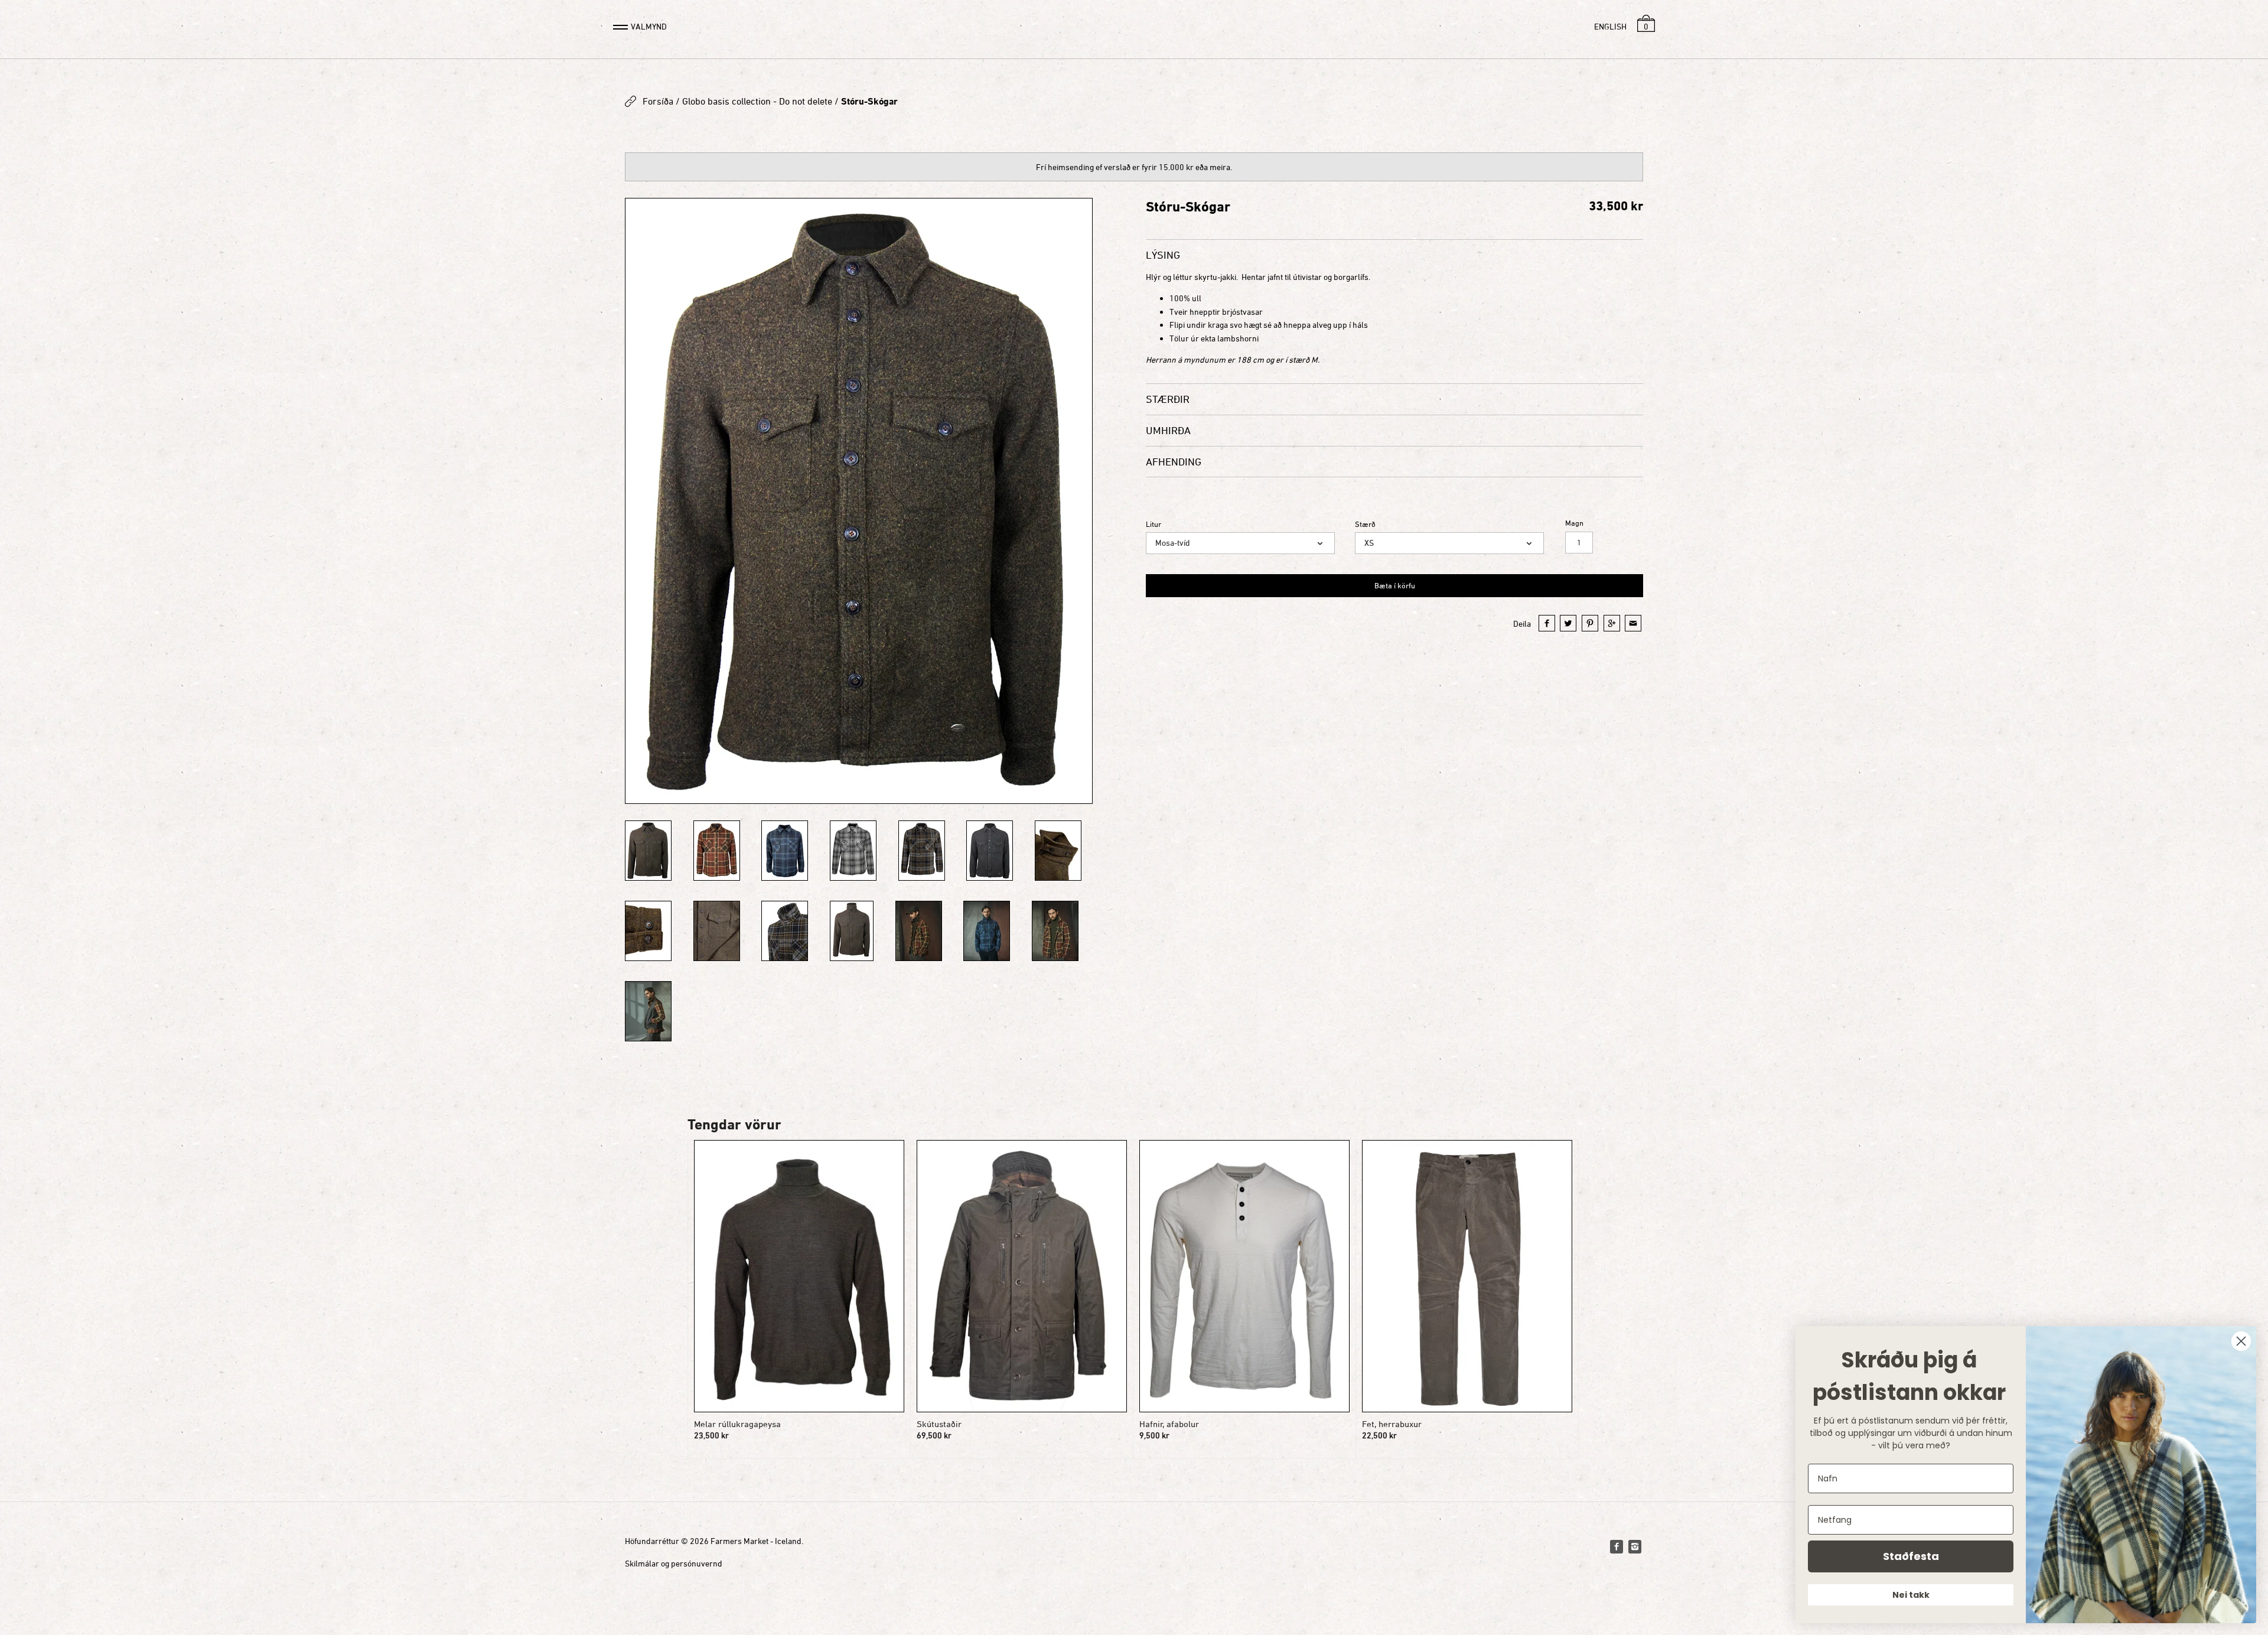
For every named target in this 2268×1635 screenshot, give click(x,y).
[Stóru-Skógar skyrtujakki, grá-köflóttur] (853, 851)
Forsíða (658, 101)
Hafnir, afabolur (1169, 1424)
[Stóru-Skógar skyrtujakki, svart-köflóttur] (922, 851)
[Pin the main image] (1590, 623)
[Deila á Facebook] (1547, 623)
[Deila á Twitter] (1568, 623)
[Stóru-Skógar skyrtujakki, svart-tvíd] (990, 851)
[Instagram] (1635, 1546)
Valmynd (649, 26)
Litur (1153, 524)
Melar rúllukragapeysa (737, 1424)
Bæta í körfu (1395, 585)
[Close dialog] (2241, 1341)
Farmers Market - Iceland (756, 1541)
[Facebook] (1617, 1546)
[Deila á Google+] (1612, 623)
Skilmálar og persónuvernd (674, 1563)
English (1610, 26)
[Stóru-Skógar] (717, 851)
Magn (1574, 523)
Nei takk (1911, 1595)
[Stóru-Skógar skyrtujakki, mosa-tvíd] (859, 501)
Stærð (1365, 524)
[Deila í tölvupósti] (1633, 623)
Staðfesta (1911, 1556)
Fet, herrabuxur (1392, 1424)
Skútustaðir (939, 1424)
